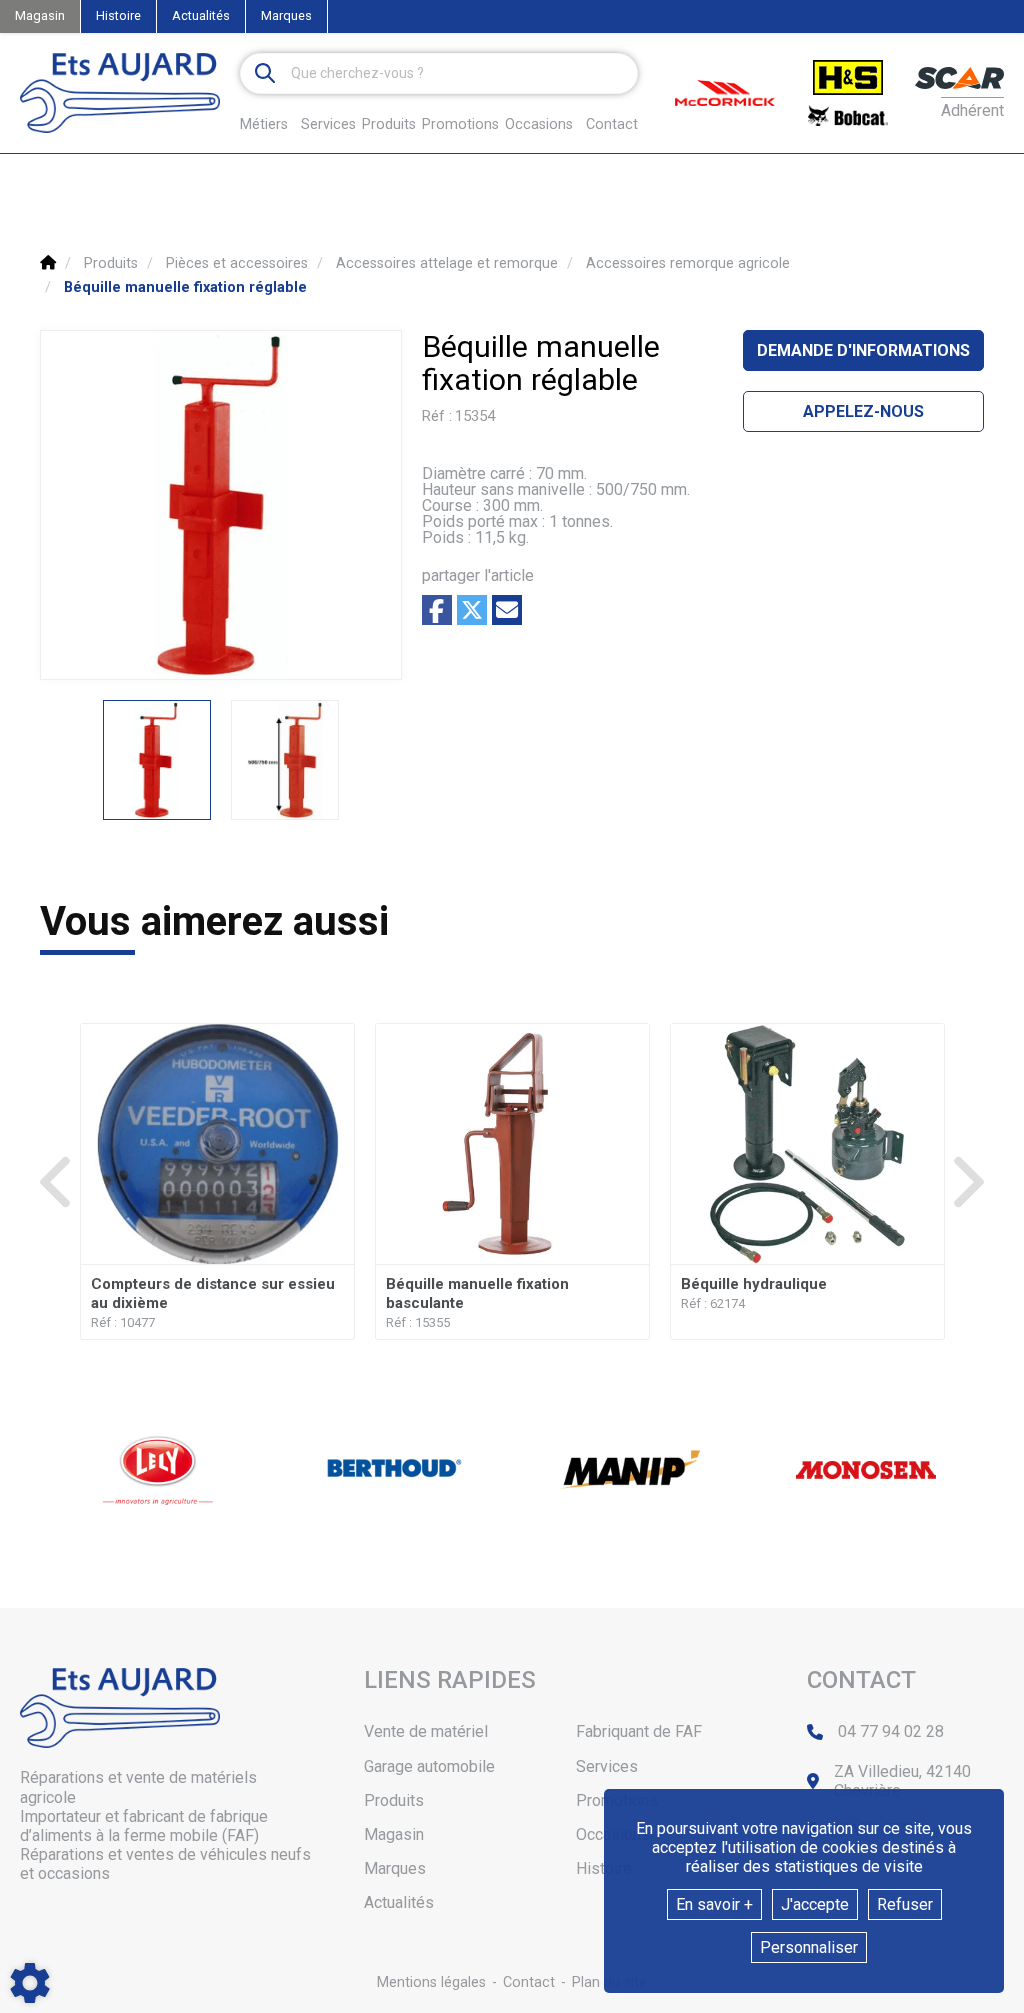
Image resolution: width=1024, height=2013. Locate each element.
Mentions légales (431, 1982)
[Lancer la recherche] (265, 73)
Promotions (460, 125)
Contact (612, 125)
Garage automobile (429, 1766)
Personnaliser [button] (809, 1947)
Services (607, 1766)
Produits (389, 124)
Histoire (118, 15)
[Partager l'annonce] (507, 610)
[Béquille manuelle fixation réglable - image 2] (285, 760)
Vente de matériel (426, 1731)
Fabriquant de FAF (639, 1731)
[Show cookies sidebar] (30, 1983)
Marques (286, 15)
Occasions (539, 125)
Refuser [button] (905, 1904)
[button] (185, 287)
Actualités (201, 15)
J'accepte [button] (815, 1904)
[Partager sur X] (472, 610)
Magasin (40, 15)
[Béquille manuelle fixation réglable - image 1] (157, 760)
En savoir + (714, 1904)
